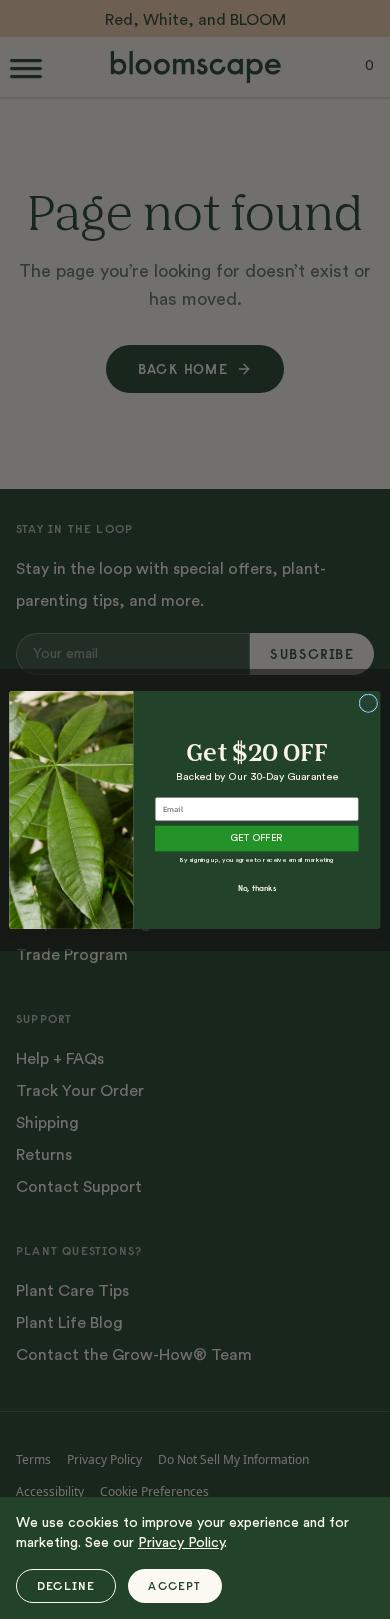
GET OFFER (256, 838)
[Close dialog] (368, 702)
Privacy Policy (181, 1543)
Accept (174, 1585)
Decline (66, 1585)
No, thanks (257, 888)
